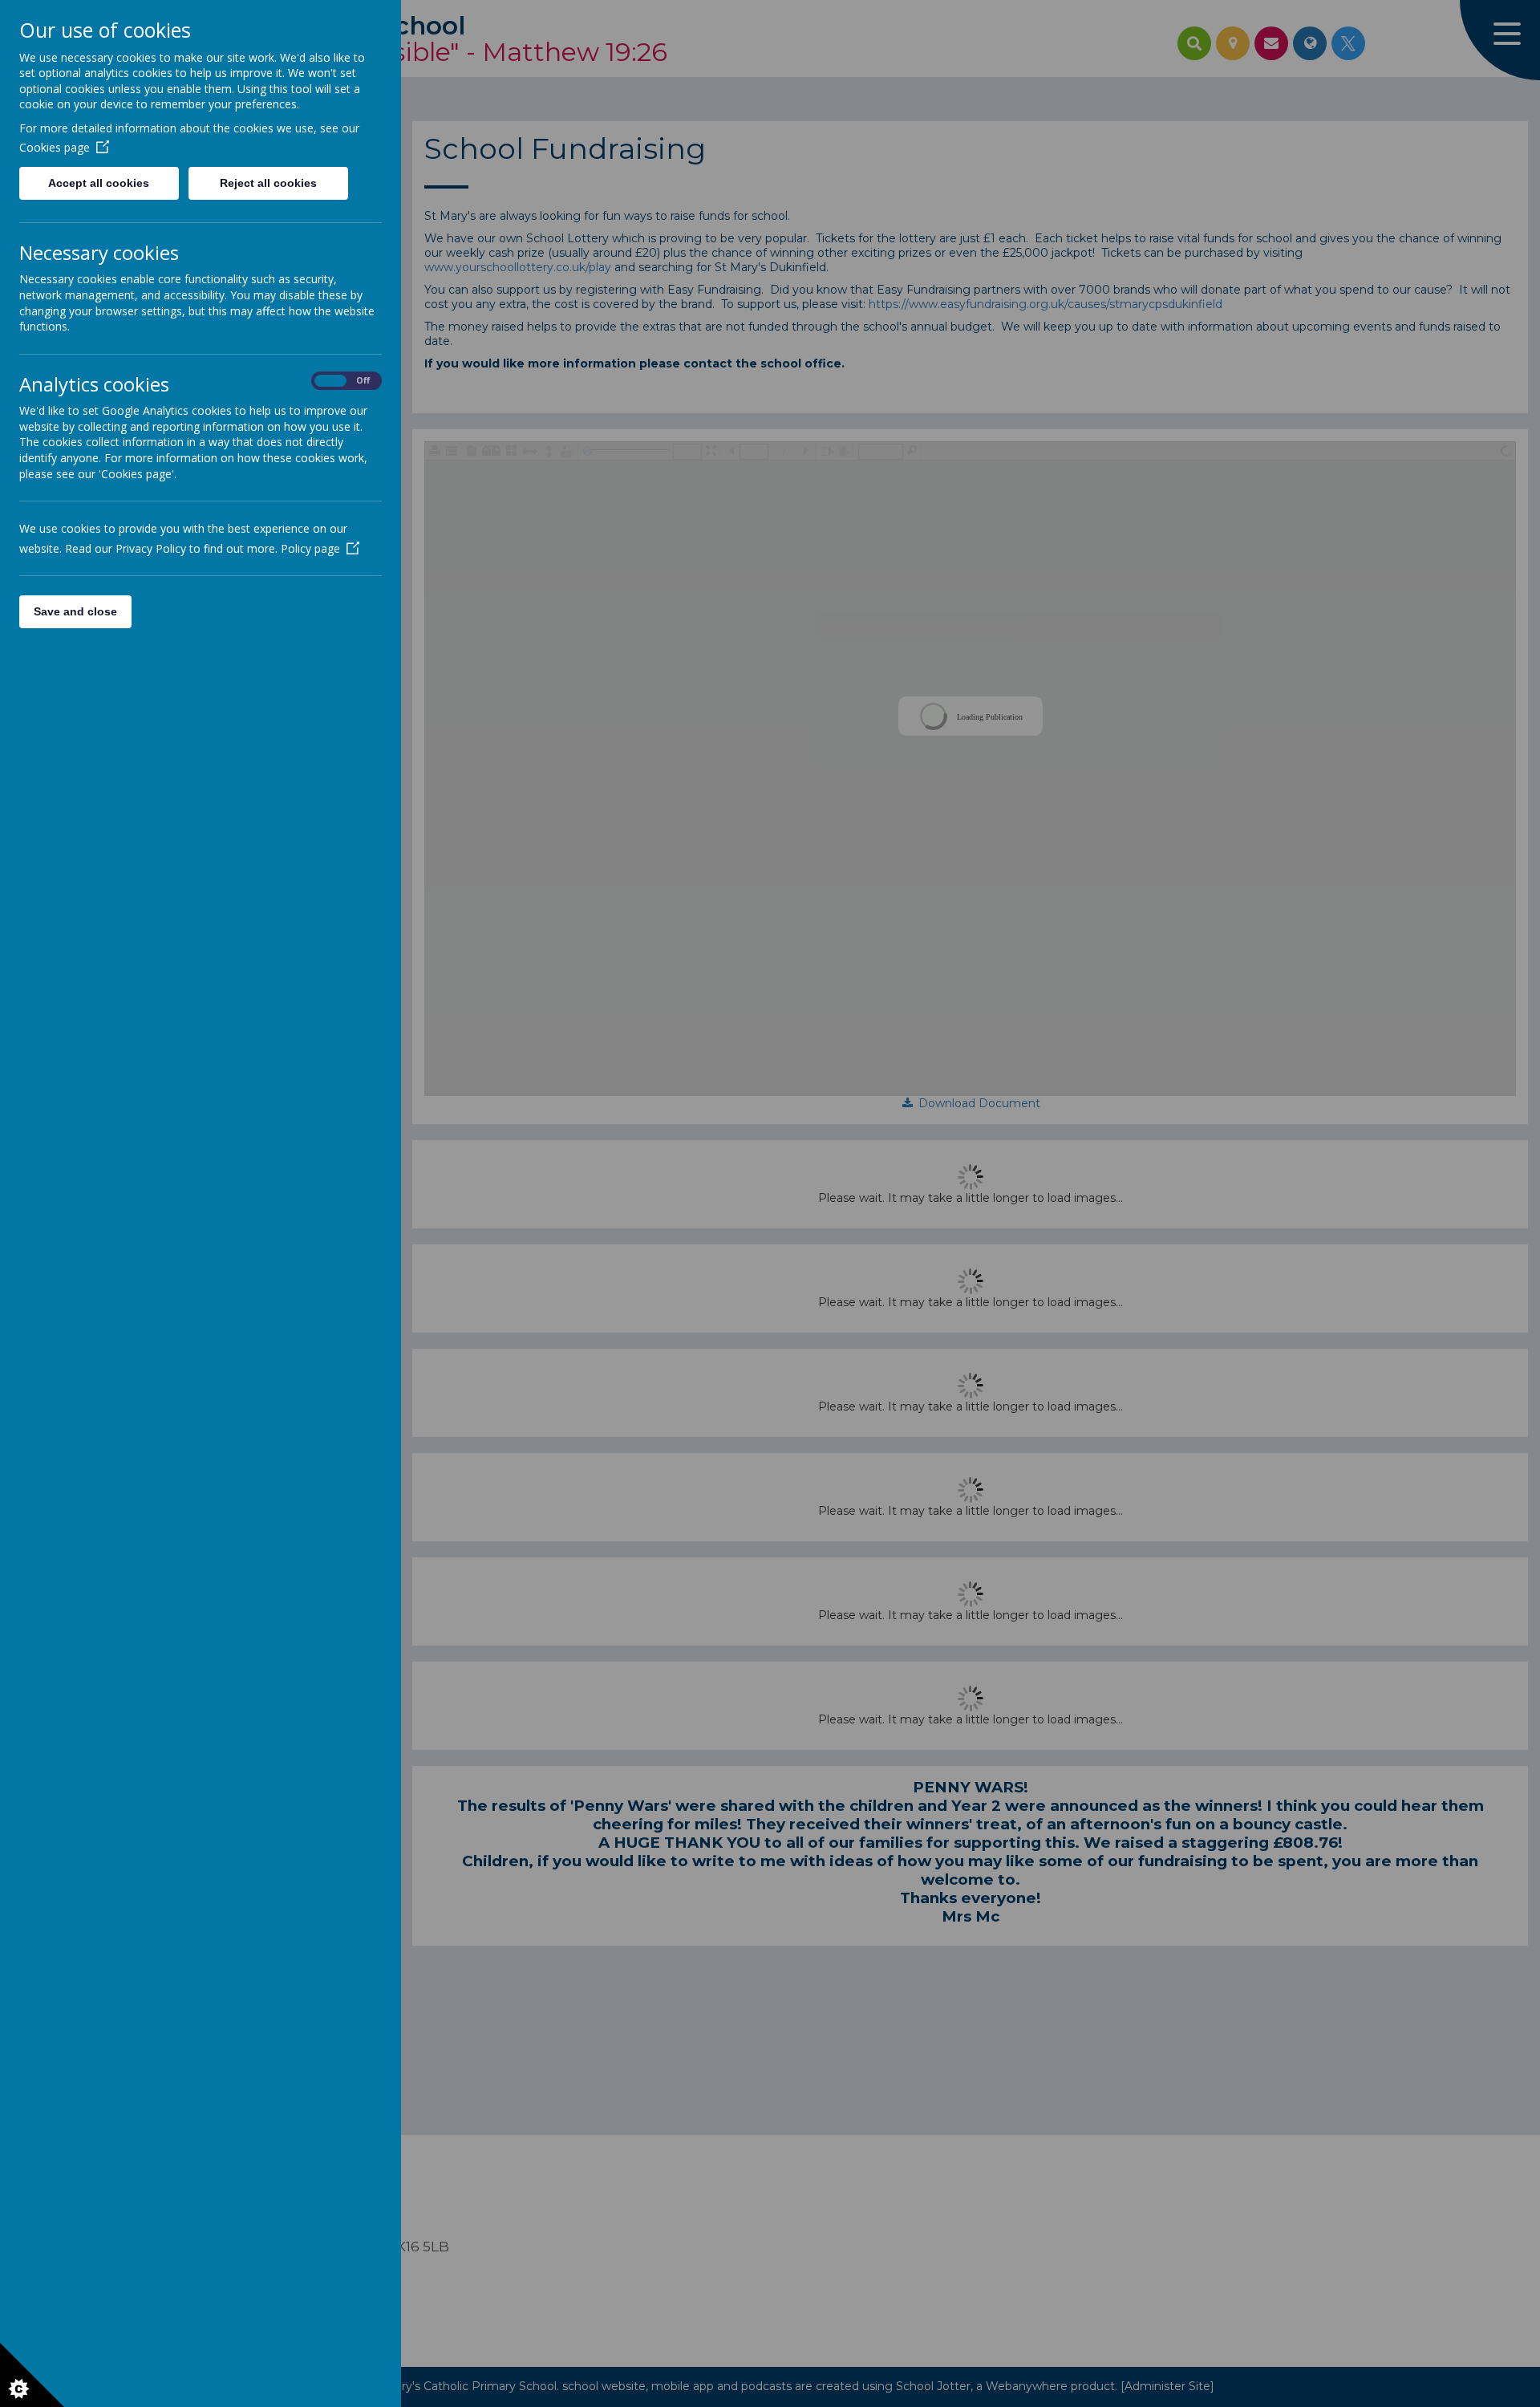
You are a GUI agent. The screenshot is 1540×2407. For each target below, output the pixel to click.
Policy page (310, 548)
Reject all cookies (268, 183)
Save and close (75, 611)
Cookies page (55, 147)
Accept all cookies (99, 183)
